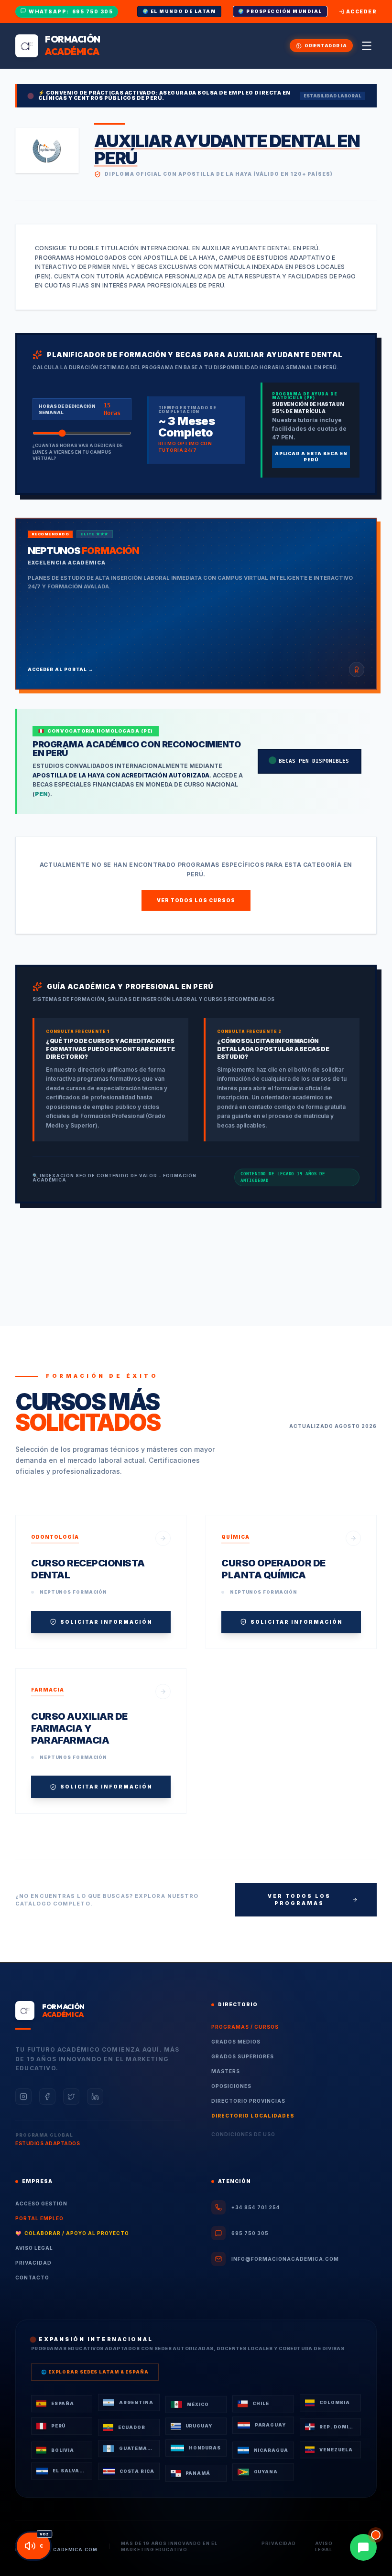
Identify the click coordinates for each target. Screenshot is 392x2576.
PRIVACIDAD (33, 2263)
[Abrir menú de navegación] (367, 46)
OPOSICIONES (231, 2086)
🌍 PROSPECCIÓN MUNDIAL (280, 11)
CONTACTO (32, 2278)
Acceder (362, 11)
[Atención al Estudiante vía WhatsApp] (363, 2547)
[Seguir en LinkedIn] (95, 2097)
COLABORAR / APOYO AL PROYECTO (72, 2233)
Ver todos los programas (299, 1900)
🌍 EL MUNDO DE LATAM (180, 11)
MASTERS (226, 2071)
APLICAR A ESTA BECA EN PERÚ (311, 457)
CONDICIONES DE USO (243, 2134)
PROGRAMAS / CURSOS (245, 2027)
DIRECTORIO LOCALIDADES (253, 2116)
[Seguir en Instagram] (23, 2097)
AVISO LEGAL (34, 2248)
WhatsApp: (71, 11)
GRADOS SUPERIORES (243, 2056)
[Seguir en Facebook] (47, 2097)
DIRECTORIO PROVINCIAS (248, 2101)
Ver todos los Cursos (196, 900)
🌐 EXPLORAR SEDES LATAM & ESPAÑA (95, 2372)
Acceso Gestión (41, 2203)
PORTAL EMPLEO (39, 2218)
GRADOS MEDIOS (236, 2042)
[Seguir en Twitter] (71, 2097)
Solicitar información (106, 1622)
